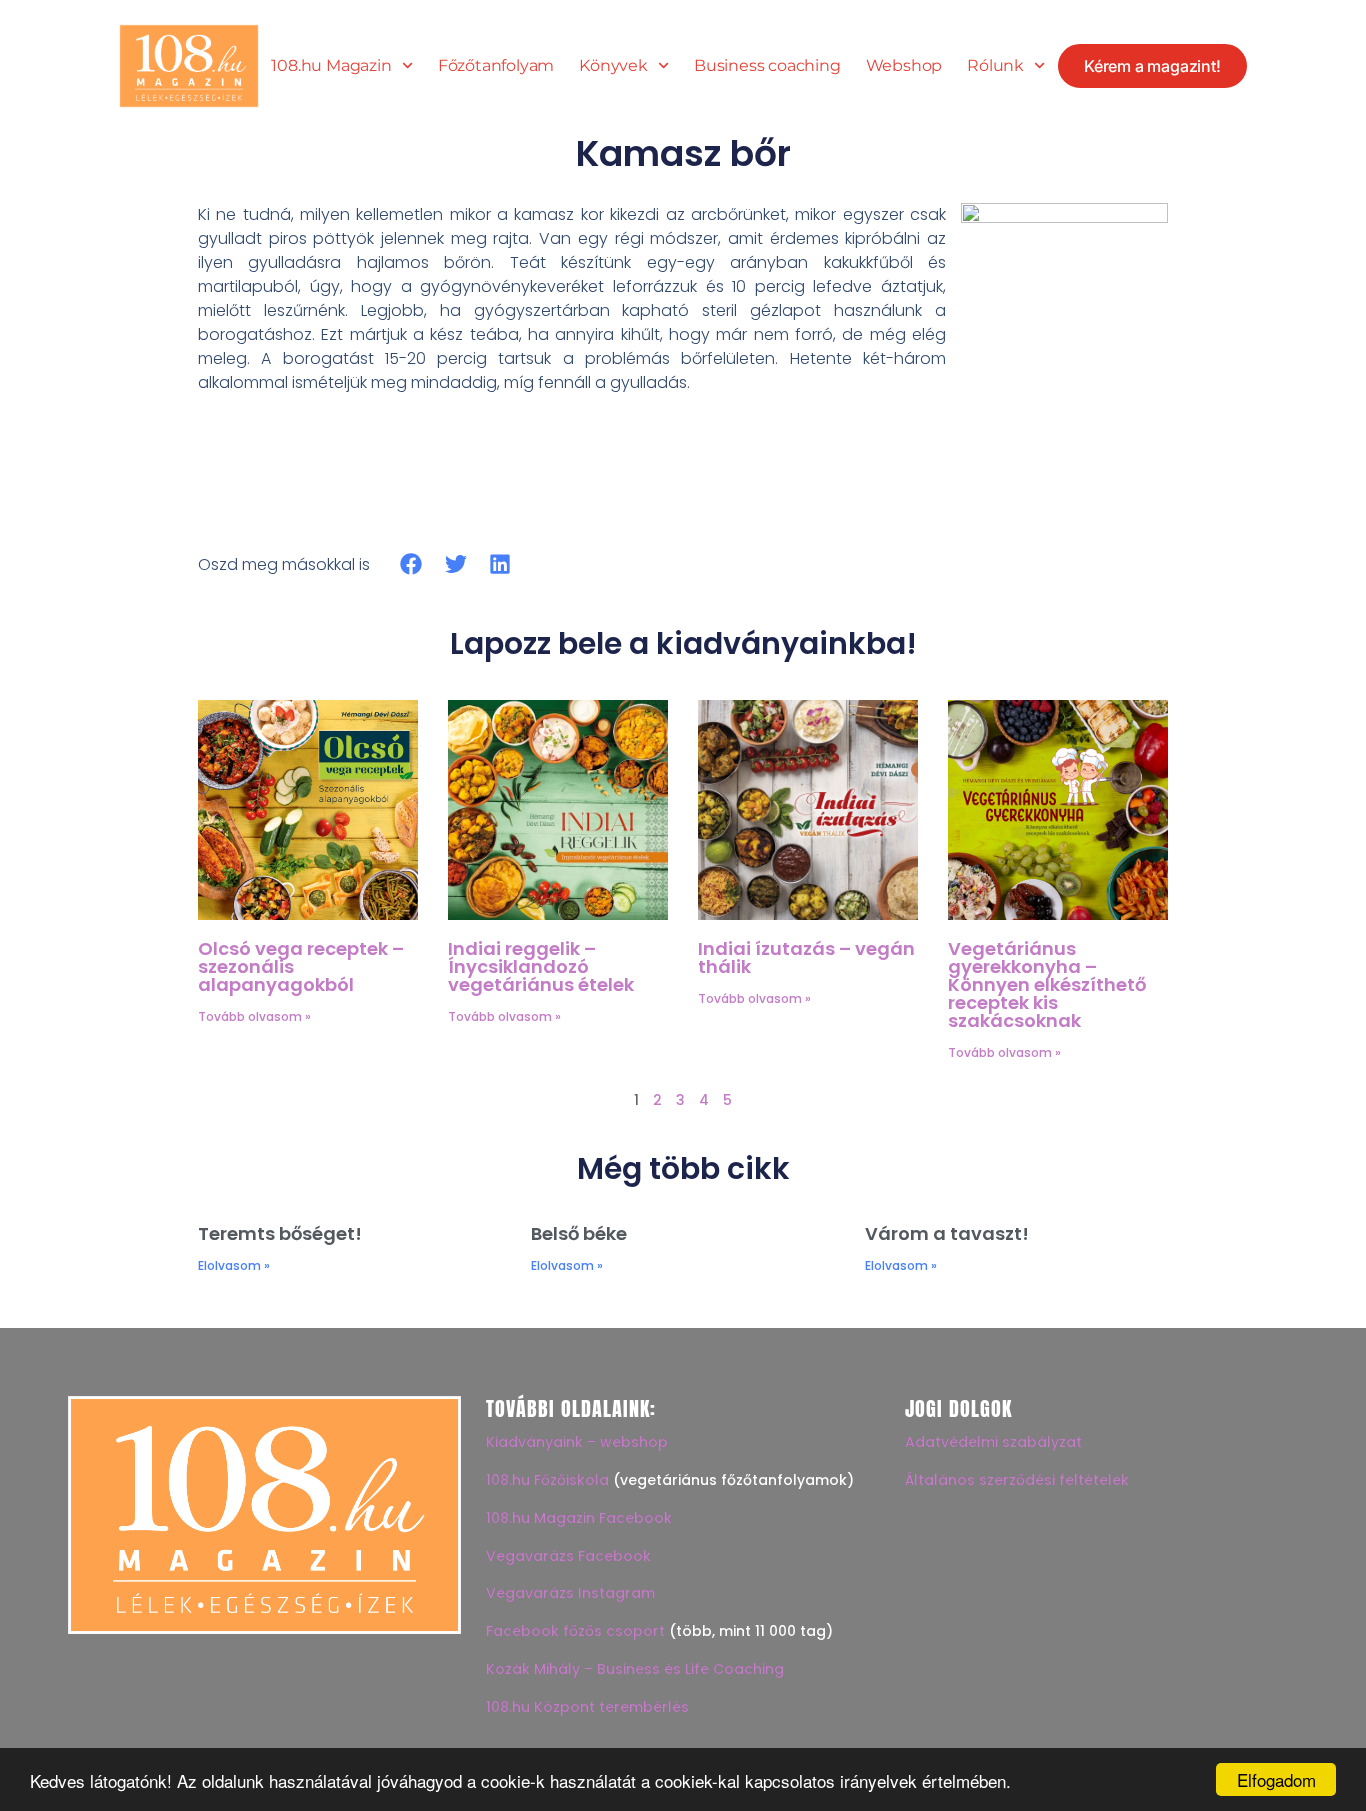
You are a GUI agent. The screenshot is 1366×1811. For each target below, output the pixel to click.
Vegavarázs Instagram (570, 1593)
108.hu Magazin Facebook (579, 1518)
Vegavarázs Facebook (568, 1556)
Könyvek (613, 66)
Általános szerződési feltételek (1017, 1480)
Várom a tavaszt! (947, 1233)
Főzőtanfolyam (496, 66)
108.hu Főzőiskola (547, 1480)
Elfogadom (1276, 1779)
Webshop (904, 66)
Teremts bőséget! (280, 1233)
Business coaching (767, 66)
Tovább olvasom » (254, 1016)
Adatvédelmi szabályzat (993, 1442)
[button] (411, 564)
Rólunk (995, 66)
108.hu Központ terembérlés (587, 1707)
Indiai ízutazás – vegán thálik (806, 957)
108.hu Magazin (331, 66)
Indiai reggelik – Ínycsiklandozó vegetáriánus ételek (541, 966)
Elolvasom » (234, 1265)
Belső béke (579, 1233)
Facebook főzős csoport (575, 1631)
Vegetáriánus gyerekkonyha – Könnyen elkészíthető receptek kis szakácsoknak (1047, 984)
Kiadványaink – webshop (577, 1442)
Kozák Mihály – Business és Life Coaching (635, 1669)
